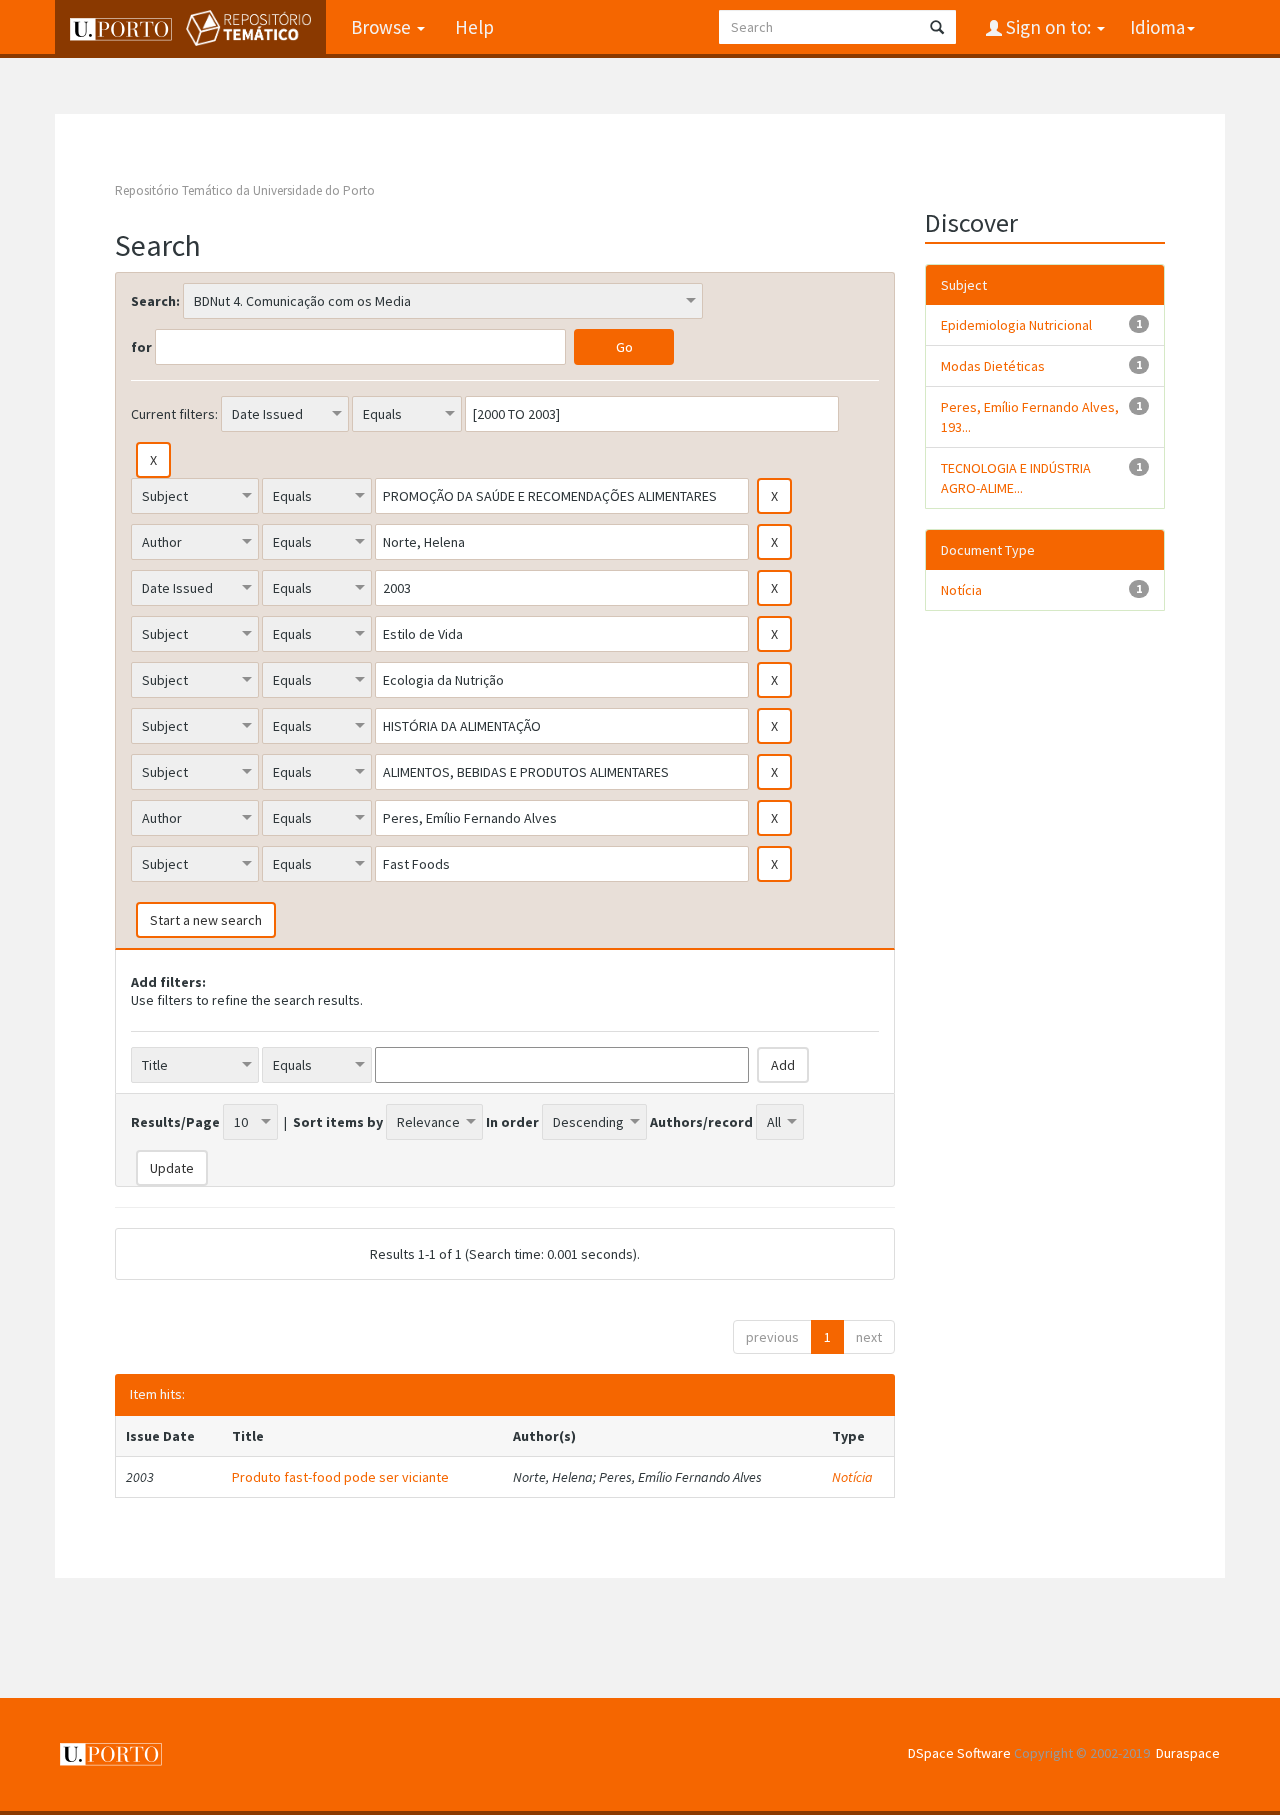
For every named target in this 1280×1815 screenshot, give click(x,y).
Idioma (1157, 27)
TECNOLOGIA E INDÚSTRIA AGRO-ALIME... (1016, 478)
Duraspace (1188, 1753)
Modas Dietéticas (993, 366)
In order (512, 1122)
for (141, 347)
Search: (155, 301)
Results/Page (175, 1122)
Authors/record (701, 1122)
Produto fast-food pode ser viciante (340, 1477)
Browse (383, 27)
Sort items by (338, 1122)
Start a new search (206, 920)
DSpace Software (959, 1753)
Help (474, 27)
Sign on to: (1048, 27)
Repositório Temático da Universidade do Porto (245, 190)
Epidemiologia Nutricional (1016, 325)
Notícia (852, 1477)
